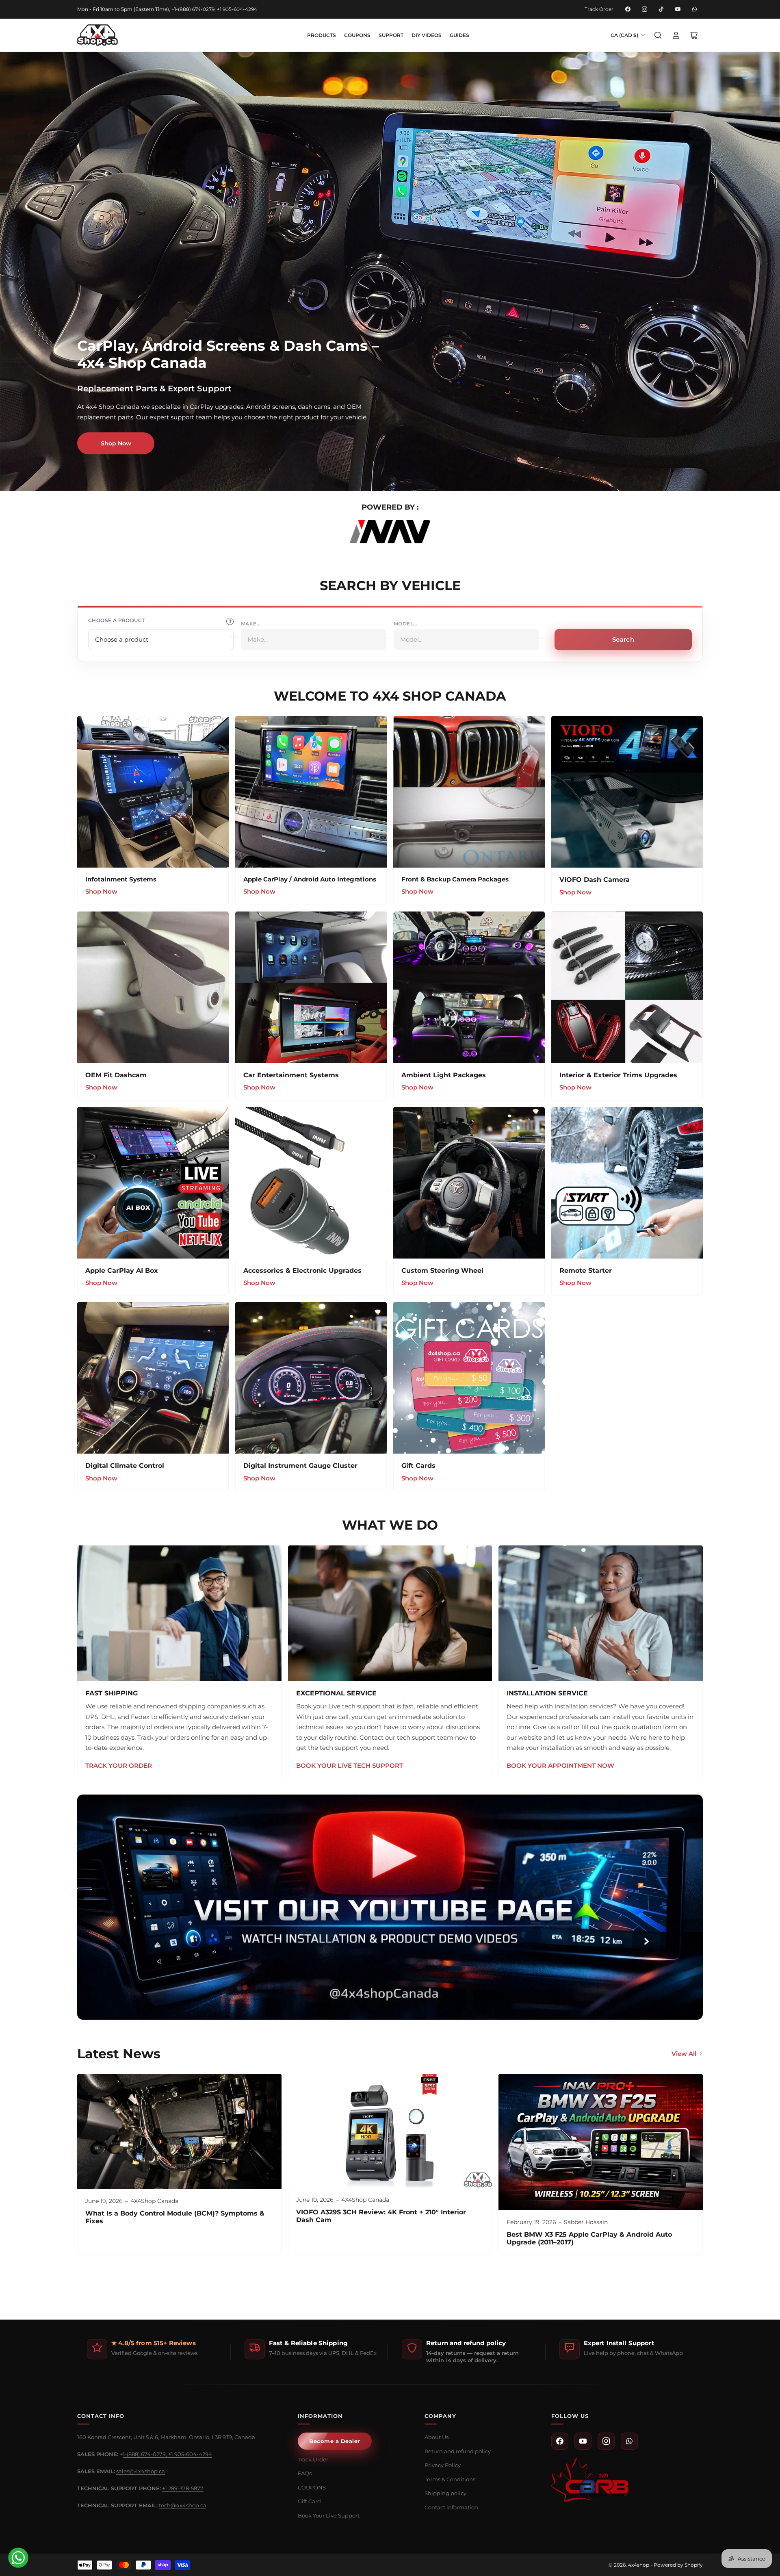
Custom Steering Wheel (442, 1271)
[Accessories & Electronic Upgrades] (311, 1183)
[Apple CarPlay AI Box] (153, 1183)
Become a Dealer (335, 2441)
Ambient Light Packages (444, 1075)
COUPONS (357, 35)
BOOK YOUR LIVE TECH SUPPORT (350, 1765)
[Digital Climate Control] (153, 1378)
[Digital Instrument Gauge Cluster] (311, 1378)
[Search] (658, 35)
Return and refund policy (458, 2451)
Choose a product (116, 620)
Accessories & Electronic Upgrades (302, 1271)
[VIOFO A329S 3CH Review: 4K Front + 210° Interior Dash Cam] (390, 2131)
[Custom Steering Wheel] (469, 1183)
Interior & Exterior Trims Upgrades (618, 1075)
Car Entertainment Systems (291, 1075)
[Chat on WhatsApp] (18, 2558)
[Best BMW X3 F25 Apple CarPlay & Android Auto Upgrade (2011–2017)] (601, 2142)
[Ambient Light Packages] (469, 987)
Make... (251, 624)
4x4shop (639, 2565)
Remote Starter (586, 1271)
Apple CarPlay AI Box (122, 1271)
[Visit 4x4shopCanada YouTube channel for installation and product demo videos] (390, 1907)
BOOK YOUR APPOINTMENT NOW (560, 1765)
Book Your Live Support (329, 2515)
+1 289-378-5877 (183, 2488)
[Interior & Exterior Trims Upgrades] (627, 987)
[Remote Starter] (627, 1183)
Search (623, 639)
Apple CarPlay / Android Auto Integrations (310, 879)
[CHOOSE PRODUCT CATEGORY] (230, 621)
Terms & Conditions (450, 2479)
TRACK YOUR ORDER (119, 1765)
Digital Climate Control (125, 1466)
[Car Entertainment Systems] (311, 987)
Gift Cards (418, 1466)
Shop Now (116, 443)
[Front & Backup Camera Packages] (469, 792)
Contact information (451, 2507)
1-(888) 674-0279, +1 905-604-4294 (167, 2454)
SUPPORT (391, 35)
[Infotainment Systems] (153, 792)
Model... (405, 624)
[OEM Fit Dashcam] (153, 987)
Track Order (599, 9)
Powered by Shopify (678, 2565)
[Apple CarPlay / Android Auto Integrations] (311, 792)
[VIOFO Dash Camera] (627, 792)
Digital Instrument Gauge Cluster (300, 1466)
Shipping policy (445, 2493)
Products (322, 35)
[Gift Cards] (469, 1378)
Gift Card (309, 2501)
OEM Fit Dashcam (116, 1075)
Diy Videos (427, 35)
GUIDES (459, 35)
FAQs (305, 2473)
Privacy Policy (443, 2465)
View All (684, 2054)
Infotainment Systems (121, 879)
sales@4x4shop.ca (141, 2471)
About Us (437, 2437)
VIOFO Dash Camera (595, 880)
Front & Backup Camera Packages (455, 879)
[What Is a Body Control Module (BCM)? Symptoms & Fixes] (179, 2131)
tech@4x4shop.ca (183, 2505)
